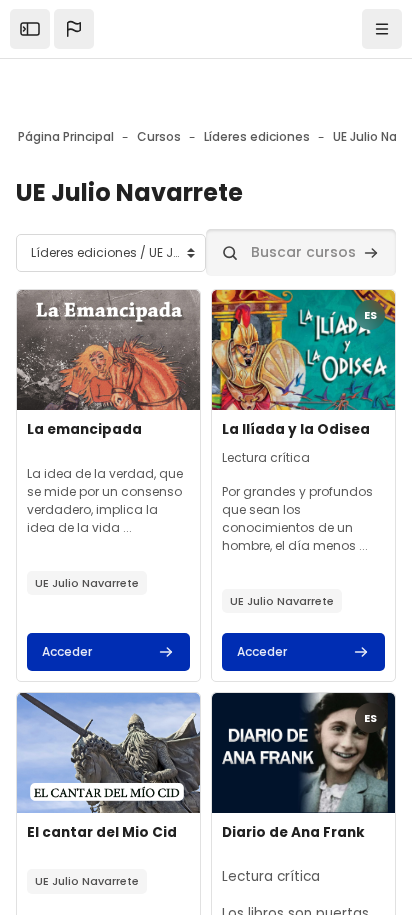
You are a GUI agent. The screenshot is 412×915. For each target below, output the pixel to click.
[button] (74, 29)
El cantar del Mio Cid (102, 832)
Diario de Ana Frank (293, 832)
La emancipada (84, 429)
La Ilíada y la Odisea (296, 429)
